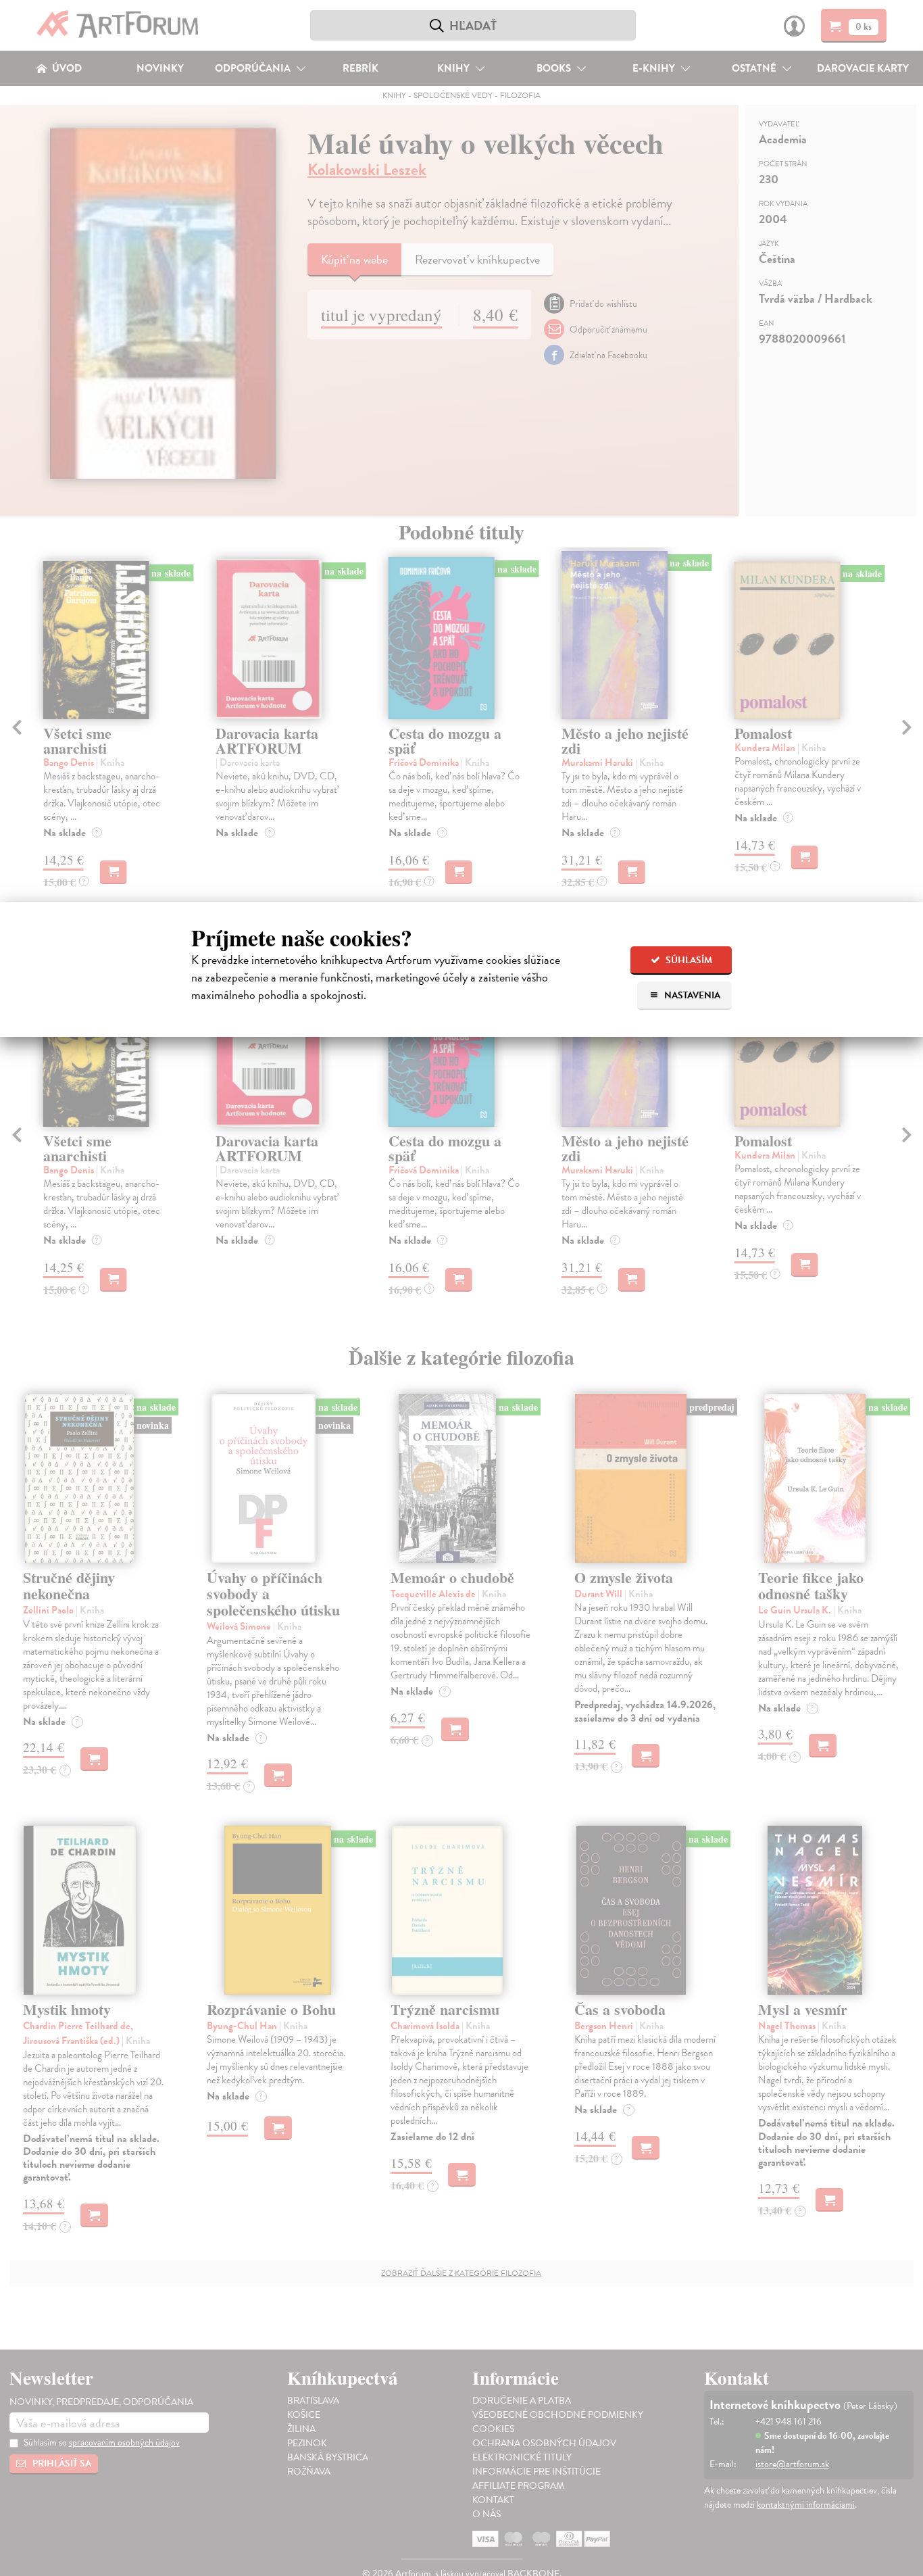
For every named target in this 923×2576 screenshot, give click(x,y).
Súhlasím (688, 960)
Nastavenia (691, 995)
